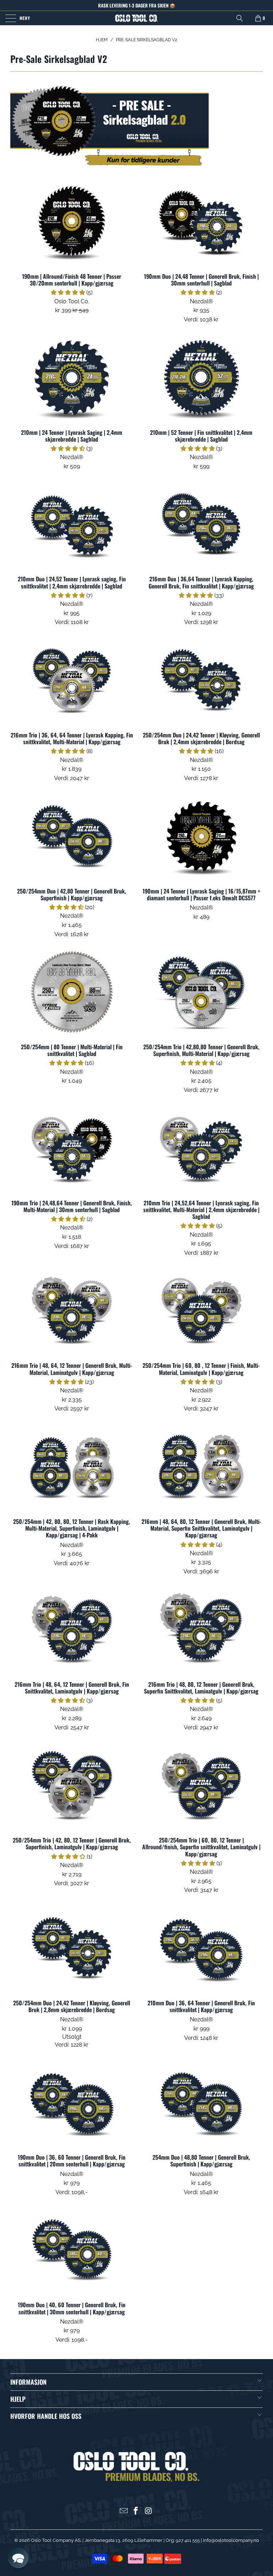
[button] (68, 292)
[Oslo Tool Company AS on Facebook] (136, 2511)
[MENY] (9, 18)
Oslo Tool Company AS (56, 2540)
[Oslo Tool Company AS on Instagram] (149, 2511)
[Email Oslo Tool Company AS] (124, 2511)
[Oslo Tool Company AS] (136, 18)
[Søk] (240, 18)
